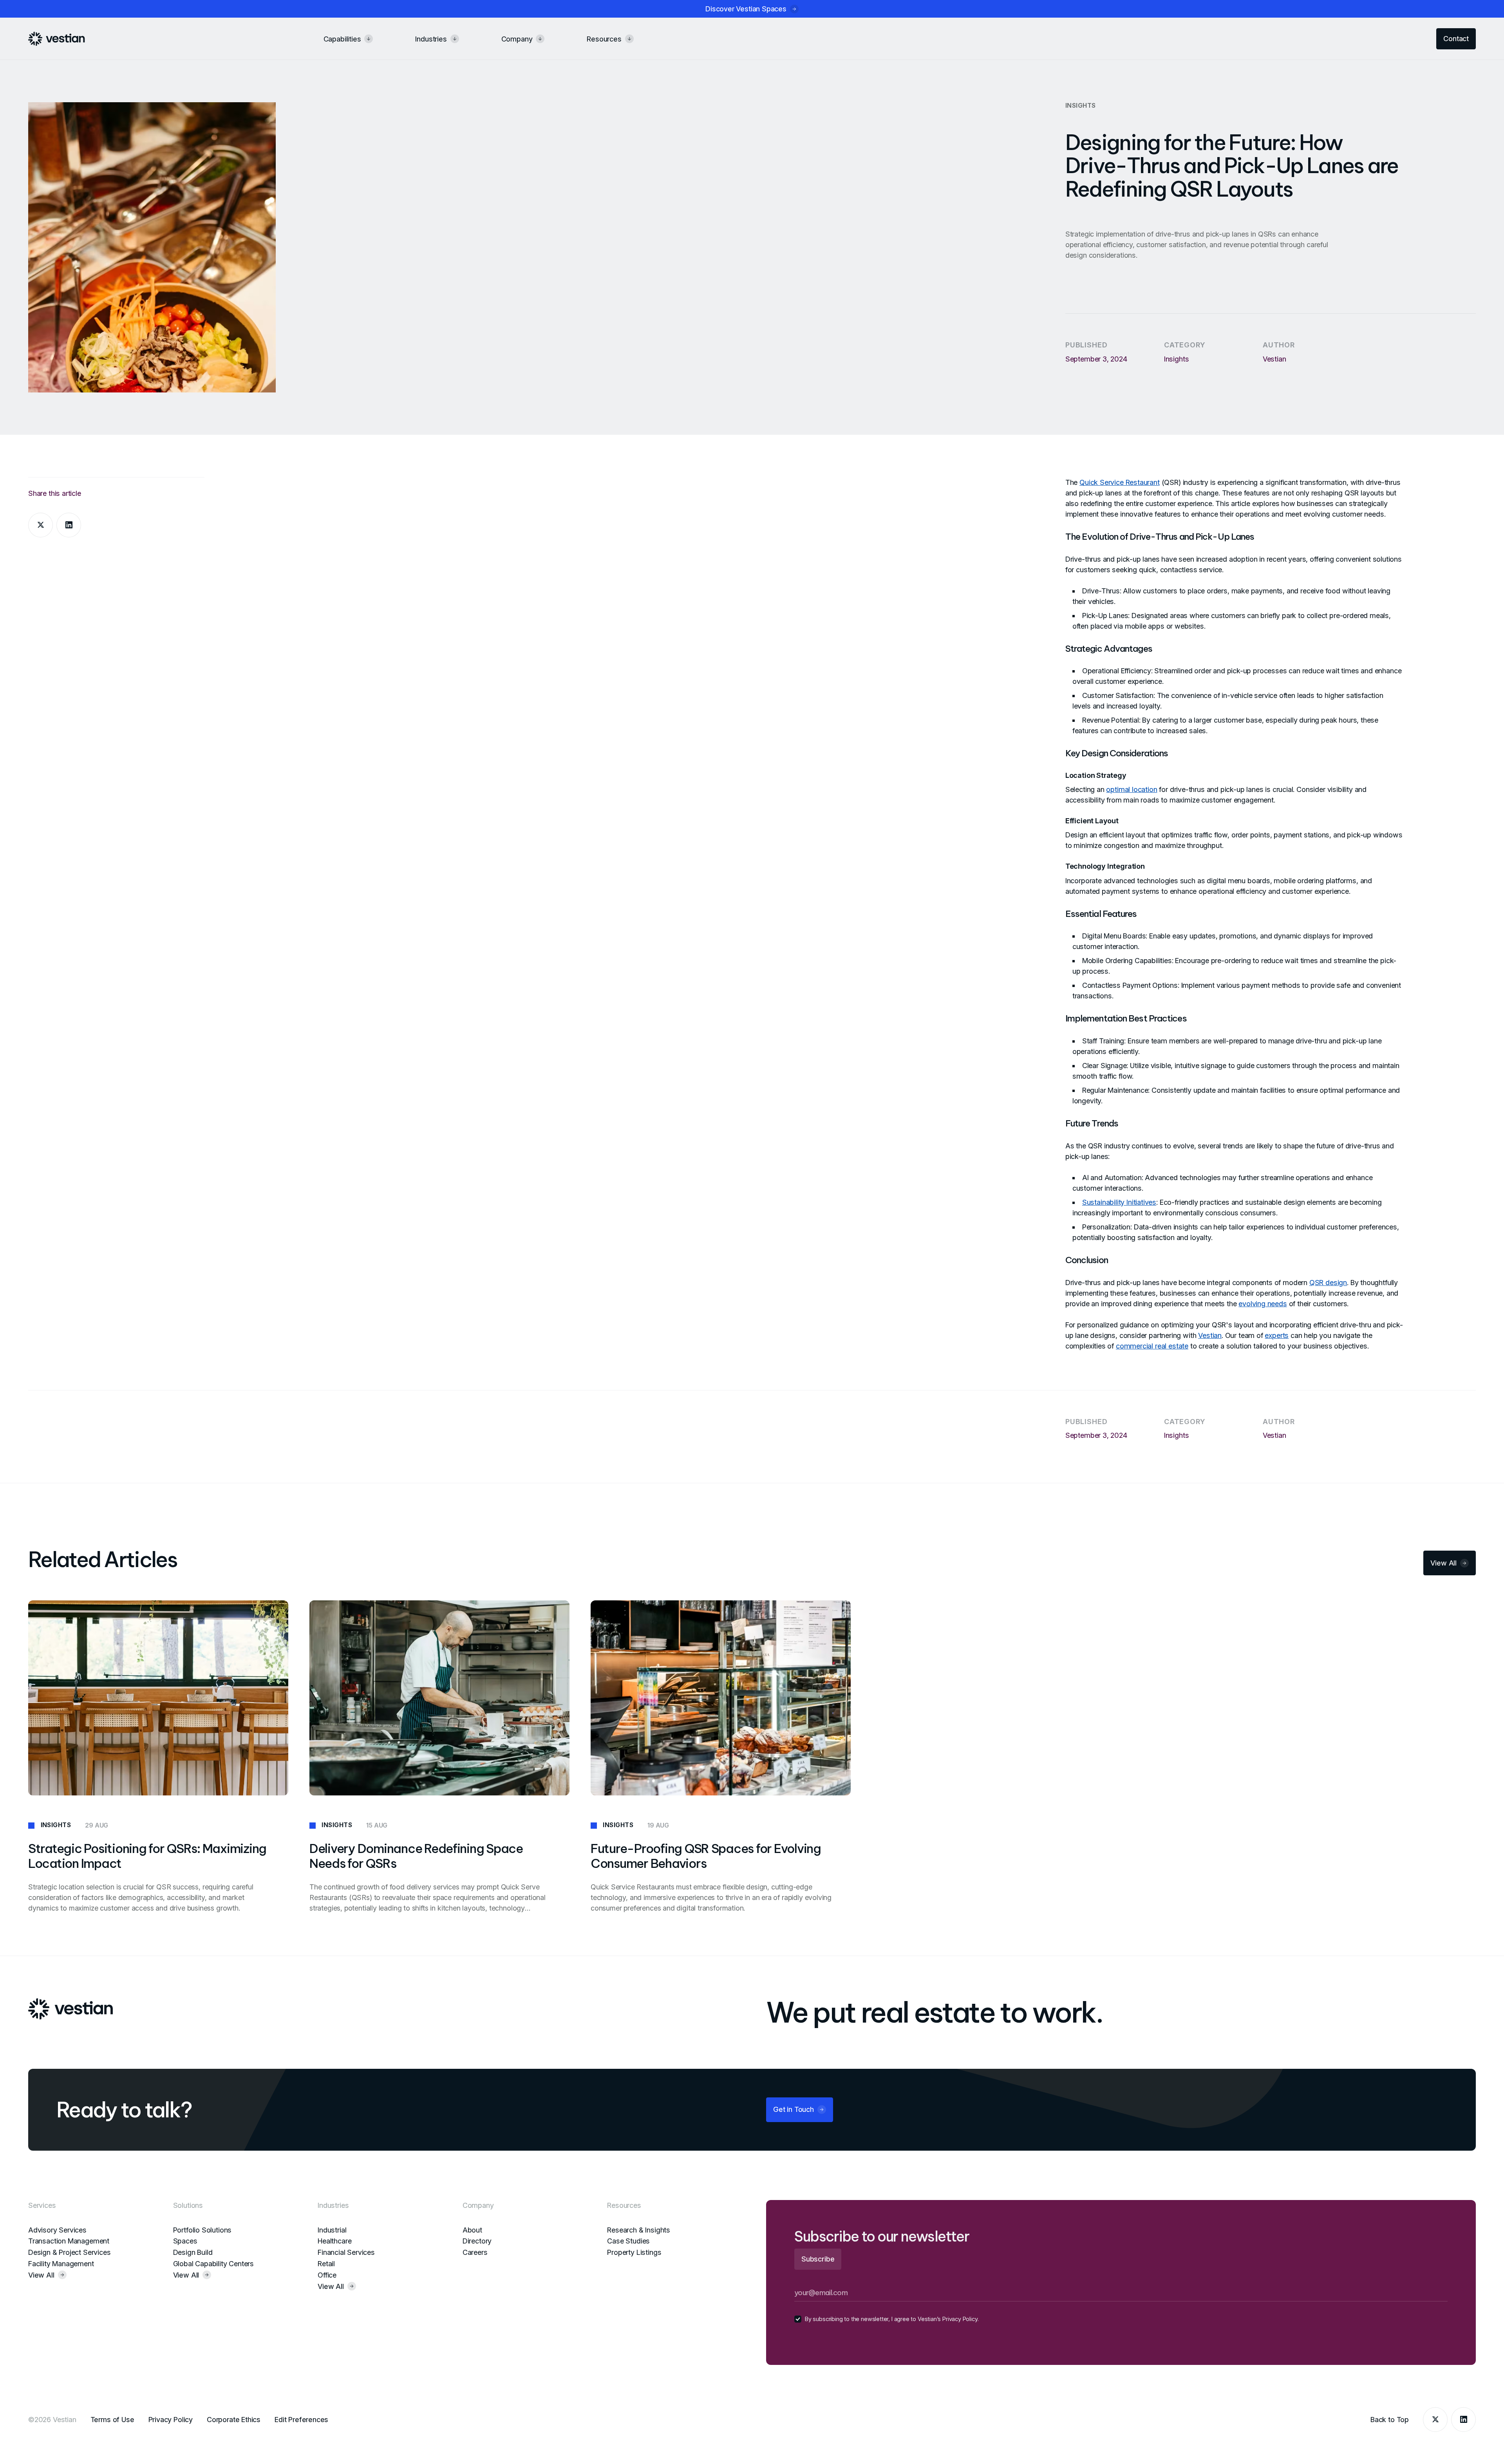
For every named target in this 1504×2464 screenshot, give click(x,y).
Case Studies (628, 2241)
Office (327, 2275)
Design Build (193, 2252)
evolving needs (1263, 1304)
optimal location (1132, 789)
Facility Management (61, 2264)
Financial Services (346, 2252)
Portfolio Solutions (202, 2230)
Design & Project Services (70, 2252)
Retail (326, 2264)
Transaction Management (69, 2241)
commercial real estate (1152, 1346)
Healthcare (334, 2241)
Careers (475, 2252)
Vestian (1210, 1335)
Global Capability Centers (214, 2264)
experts (1277, 1335)
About (472, 2230)
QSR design (1328, 1283)
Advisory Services (57, 2230)
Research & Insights (639, 2230)
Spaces (185, 2241)
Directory (477, 2241)
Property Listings (634, 2252)
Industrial (332, 2230)
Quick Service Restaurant (1120, 482)
